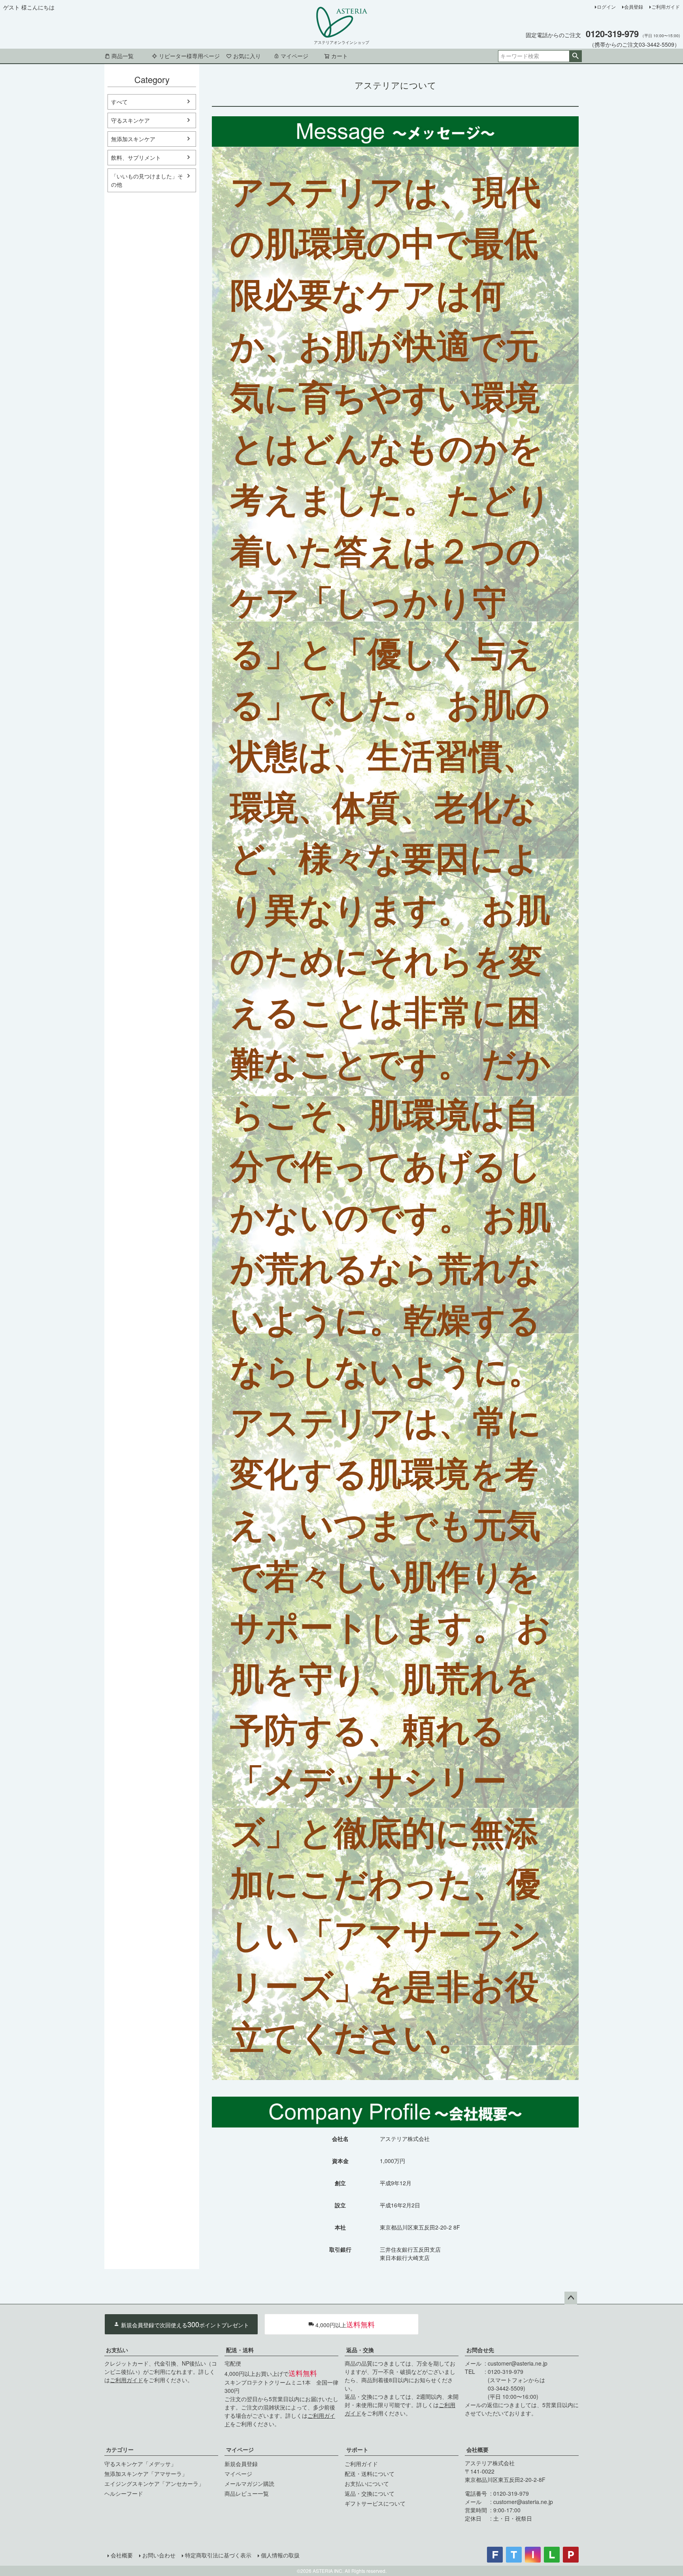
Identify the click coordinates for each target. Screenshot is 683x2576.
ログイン (606, 7)
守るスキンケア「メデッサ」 (140, 2464)
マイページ (294, 56)
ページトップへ (571, 2298)
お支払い (117, 2350)
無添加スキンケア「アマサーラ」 (146, 2474)
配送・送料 (240, 2350)
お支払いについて (367, 2483)
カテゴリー (120, 2449)
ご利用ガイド (666, 7)
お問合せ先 (480, 2350)
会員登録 (634, 7)
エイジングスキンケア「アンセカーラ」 (154, 2483)
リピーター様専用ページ (189, 56)
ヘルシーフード (124, 2493)
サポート (357, 2449)
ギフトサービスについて (375, 2503)
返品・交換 (360, 2350)
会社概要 (477, 2449)
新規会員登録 (241, 2464)
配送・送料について (370, 2474)
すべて (119, 102)
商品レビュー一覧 (247, 2493)
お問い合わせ (159, 2555)
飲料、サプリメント (136, 157)
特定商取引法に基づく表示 (218, 2555)
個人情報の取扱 (280, 2555)
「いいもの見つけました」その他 (147, 180)
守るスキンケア (130, 120)
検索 (575, 56)
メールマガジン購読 (249, 2483)
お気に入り (247, 56)
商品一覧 (123, 56)
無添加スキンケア (133, 139)
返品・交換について (370, 2493)
